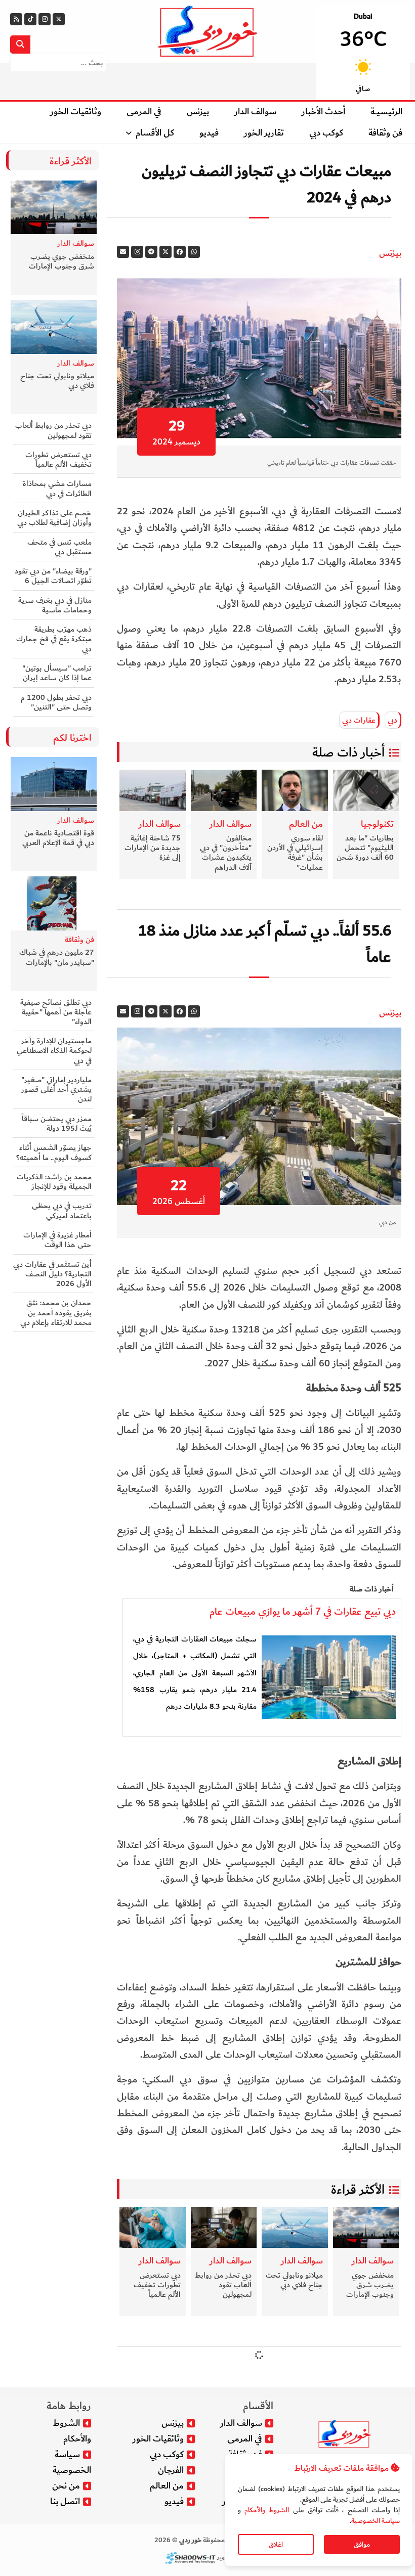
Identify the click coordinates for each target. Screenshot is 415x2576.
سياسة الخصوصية (376, 2521)
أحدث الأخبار (323, 112)
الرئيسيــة (386, 112)
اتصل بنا (65, 2501)
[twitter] (165, 252)
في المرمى (144, 112)
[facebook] (180, 252)
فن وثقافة (385, 133)
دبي (392, 720)
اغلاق (276, 2544)
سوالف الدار (255, 112)
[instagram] (137, 252)
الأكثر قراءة (358, 2190)
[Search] (20, 45)
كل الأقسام (155, 133)
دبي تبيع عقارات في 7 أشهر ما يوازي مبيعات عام (303, 1612)
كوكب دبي (326, 133)
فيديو (209, 133)
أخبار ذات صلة (348, 752)
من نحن (66, 2486)
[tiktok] (30, 19)
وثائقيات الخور (76, 112)
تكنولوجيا (377, 824)
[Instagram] (45, 19)
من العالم (306, 824)
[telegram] (151, 252)
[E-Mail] (123, 252)
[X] (59, 19)
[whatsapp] (194, 252)
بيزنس (198, 112)
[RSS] (16, 19)
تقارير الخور (264, 133)
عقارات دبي (359, 720)
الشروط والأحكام (267, 2510)
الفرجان (171, 2470)
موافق (362, 2544)
